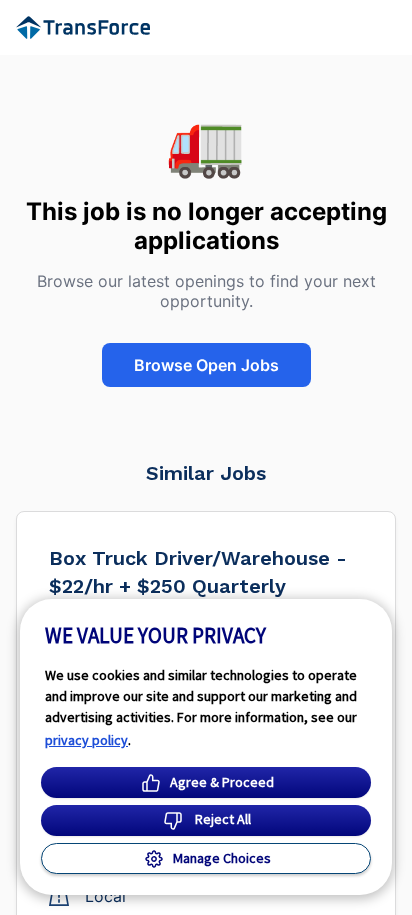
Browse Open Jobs (206, 365)
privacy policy (86, 740)
